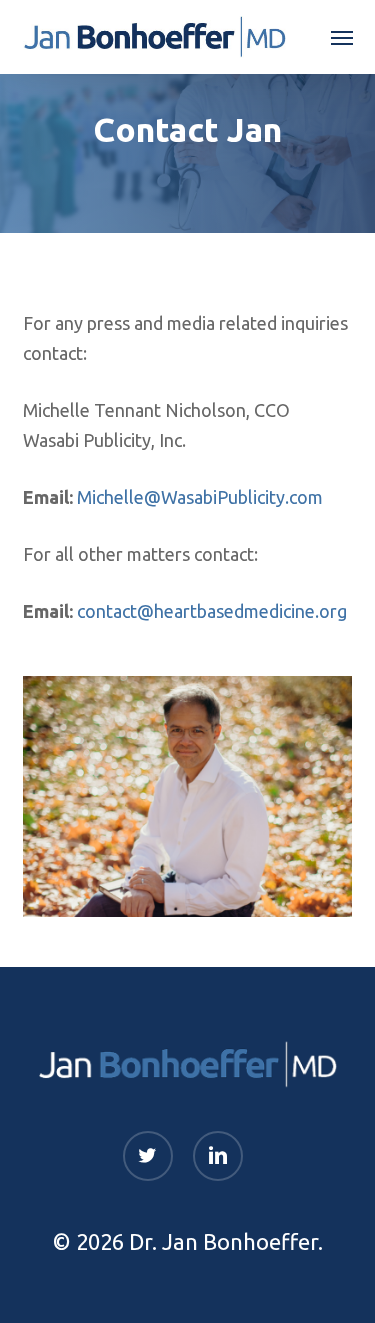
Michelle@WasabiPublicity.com (200, 497)
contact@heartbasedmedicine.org (212, 611)
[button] (342, 37)
